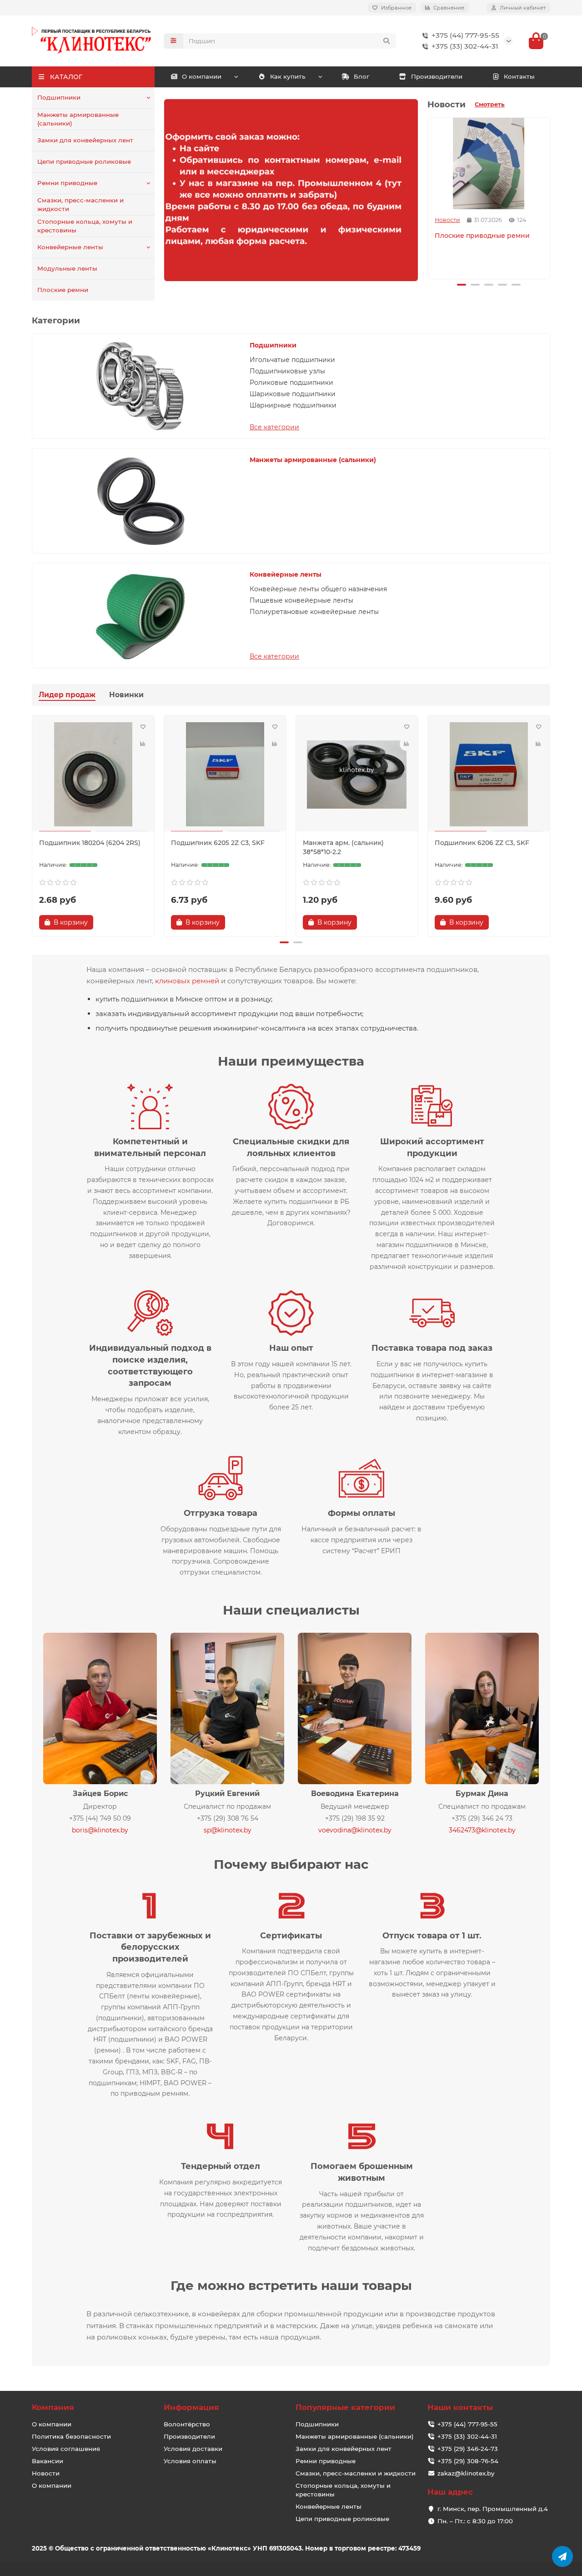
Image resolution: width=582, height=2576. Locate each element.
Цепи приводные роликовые (84, 161)
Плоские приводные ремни (482, 236)
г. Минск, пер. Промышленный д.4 (493, 2509)
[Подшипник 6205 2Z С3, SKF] (225, 775)
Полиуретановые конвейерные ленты (314, 612)
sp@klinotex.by (228, 1830)
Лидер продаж (67, 695)
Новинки (126, 695)
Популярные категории (345, 2407)
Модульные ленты (67, 268)
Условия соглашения (66, 2449)
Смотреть (490, 104)
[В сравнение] (143, 744)
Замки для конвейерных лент (85, 140)
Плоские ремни (63, 290)
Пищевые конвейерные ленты (301, 600)
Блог (361, 76)
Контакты (519, 76)
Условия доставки (193, 2449)
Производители (437, 76)
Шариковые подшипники (293, 394)
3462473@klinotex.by (482, 1830)
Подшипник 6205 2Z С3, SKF (218, 843)
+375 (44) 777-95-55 (465, 35)
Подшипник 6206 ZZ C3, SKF (482, 843)
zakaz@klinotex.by (466, 2473)
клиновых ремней (187, 981)
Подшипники (59, 97)
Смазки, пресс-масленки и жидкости (80, 204)
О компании (202, 76)
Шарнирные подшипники (293, 405)
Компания (53, 2407)
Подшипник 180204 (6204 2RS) (90, 843)
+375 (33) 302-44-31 (465, 46)
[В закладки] (143, 727)
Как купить (288, 76)
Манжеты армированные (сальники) (78, 119)
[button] (429, 197)
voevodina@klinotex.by (355, 1830)
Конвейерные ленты (70, 247)
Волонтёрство (187, 2424)
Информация (191, 2407)
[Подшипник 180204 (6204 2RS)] (93, 775)
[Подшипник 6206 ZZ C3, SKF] (489, 775)
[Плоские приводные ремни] (489, 164)
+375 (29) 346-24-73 (468, 2449)
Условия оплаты (190, 2461)
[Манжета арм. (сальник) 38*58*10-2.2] (357, 775)
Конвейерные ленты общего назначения (318, 589)
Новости (447, 220)
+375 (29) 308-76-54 (468, 2461)
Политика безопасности (71, 2436)
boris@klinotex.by (100, 1830)
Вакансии (48, 2461)
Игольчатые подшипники (292, 360)
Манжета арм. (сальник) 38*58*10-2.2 (343, 847)
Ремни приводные (67, 183)
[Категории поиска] (173, 41)
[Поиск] (386, 41)
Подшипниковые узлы (287, 371)
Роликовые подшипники (291, 382)
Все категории (274, 427)
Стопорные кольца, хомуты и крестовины (85, 226)
